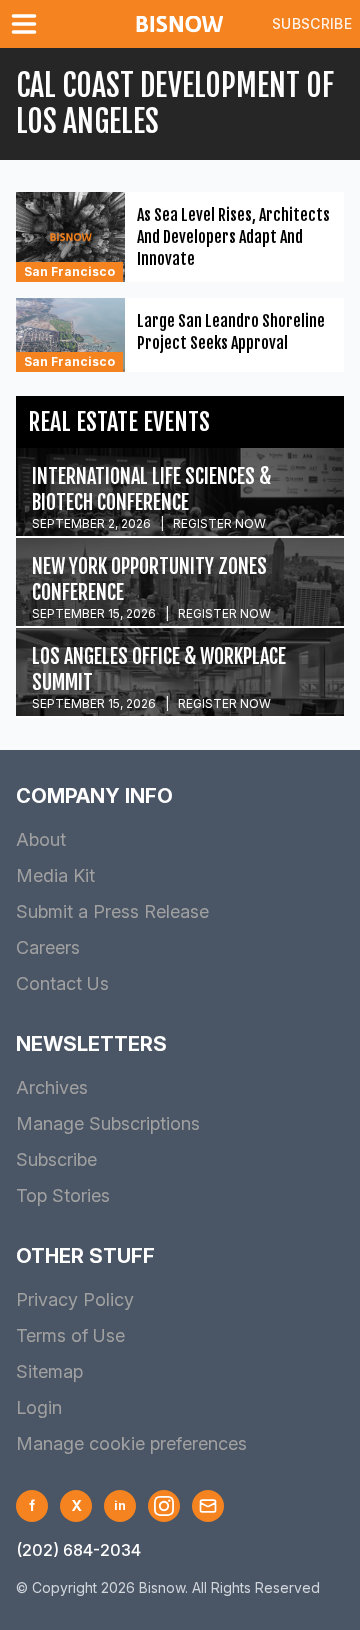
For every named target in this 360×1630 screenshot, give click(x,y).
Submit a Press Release (112, 911)
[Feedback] (208, 1506)
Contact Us (62, 983)
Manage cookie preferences (131, 1443)
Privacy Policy (75, 1299)
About (41, 839)
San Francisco (69, 271)
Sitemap (49, 1371)
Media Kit (55, 875)
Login (39, 1407)
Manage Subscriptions (108, 1123)
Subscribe (312, 23)
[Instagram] (164, 1506)
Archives (52, 1087)
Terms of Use (70, 1335)
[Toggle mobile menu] (28, 24)
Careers (48, 947)
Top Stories (63, 1195)
